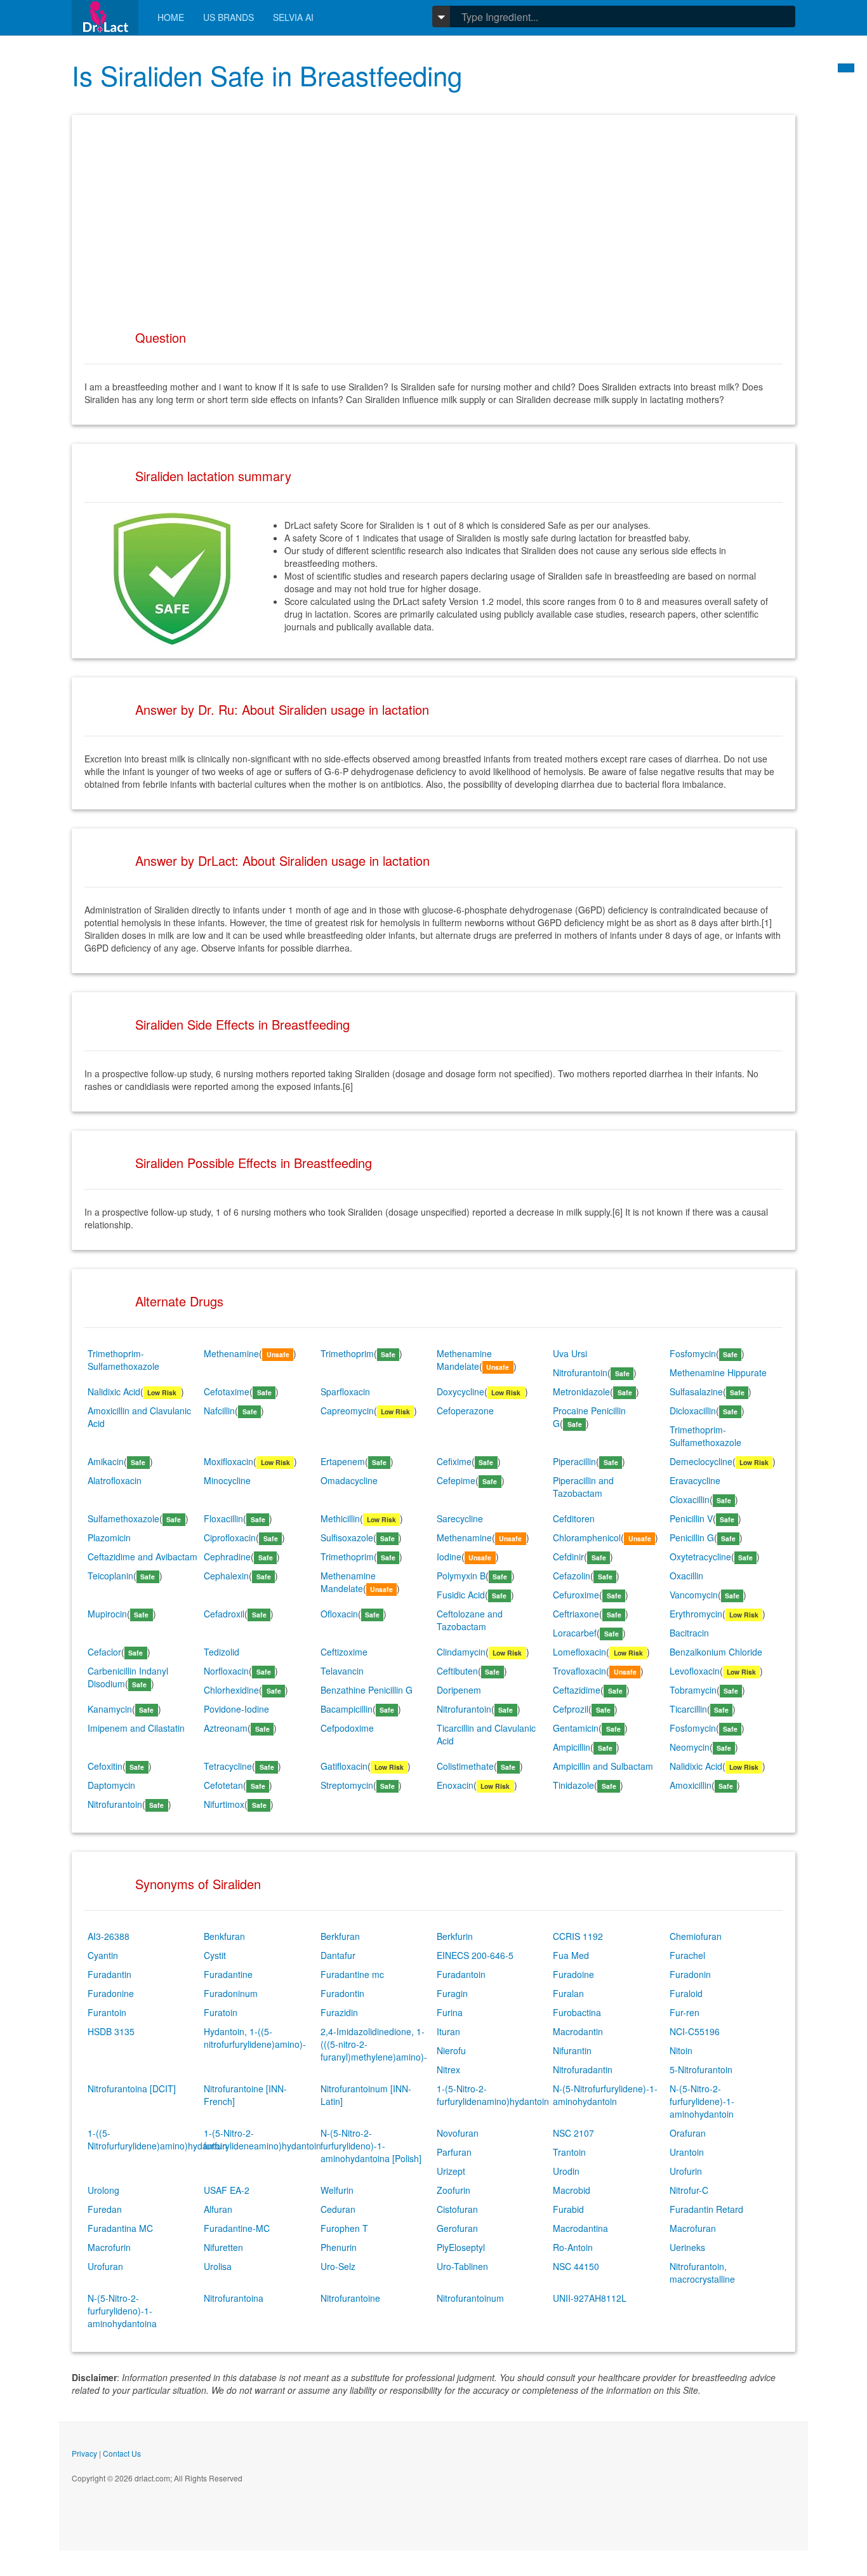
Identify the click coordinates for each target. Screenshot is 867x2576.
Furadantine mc (352, 1974)
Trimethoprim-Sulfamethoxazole (123, 1360)
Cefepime (456, 1480)
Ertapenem (343, 1461)
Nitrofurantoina (234, 2298)
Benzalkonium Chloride (716, 1652)
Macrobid (572, 2190)
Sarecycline (460, 1518)
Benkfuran (224, 1936)
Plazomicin (109, 1537)
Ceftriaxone (576, 1614)
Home (171, 17)
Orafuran (688, 2133)
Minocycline (227, 1480)
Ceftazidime (577, 1690)
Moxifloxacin (228, 1461)
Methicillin (340, 1518)
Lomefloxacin (579, 1652)
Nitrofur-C (689, 2190)
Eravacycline (695, 1480)
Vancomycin (694, 1595)
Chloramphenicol (587, 1537)
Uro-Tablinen (462, 2266)
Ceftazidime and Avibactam (142, 1557)
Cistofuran (457, 2209)
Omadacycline (349, 1480)
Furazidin (339, 2012)
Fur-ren (685, 2012)
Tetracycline (228, 1766)
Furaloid (686, 1993)
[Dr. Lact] (105, 17)
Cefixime (454, 1461)
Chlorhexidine (231, 1690)
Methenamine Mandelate (464, 1360)
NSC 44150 (576, 2266)
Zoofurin (453, 2190)
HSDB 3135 (111, 2031)
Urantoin (687, 2152)
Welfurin (337, 2190)
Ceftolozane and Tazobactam (470, 1620)
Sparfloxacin (345, 1391)
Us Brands (228, 17)
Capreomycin (347, 1411)
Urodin (566, 2171)
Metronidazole (581, 1391)
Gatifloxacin (344, 1766)
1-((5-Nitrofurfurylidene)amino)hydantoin (157, 2139)
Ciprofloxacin (230, 1537)
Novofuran (458, 2133)
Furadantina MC (120, 2228)
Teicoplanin (110, 1576)
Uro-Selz (338, 2266)
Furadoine (573, 1974)
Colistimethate (465, 1766)
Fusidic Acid (461, 1595)
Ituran (448, 2031)
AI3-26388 (109, 1936)
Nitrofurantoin (580, 1372)
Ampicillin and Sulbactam (603, 1766)
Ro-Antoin (573, 2247)
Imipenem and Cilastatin (136, 1728)
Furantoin (107, 2012)
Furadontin (342, 1993)
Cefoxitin (105, 1766)
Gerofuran (457, 2228)
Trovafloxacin (579, 1671)
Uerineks (687, 2247)
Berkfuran (340, 1936)
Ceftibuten (457, 1671)
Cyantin (103, 1955)
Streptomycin (347, 1785)
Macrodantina (580, 2228)
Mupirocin (107, 1614)
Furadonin (690, 1974)
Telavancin (342, 1671)
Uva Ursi (570, 1353)
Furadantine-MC (237, 2228)
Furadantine (228, 1974)
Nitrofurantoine (350, 2298)
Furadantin (109, 1974)
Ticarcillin (688, 1709)
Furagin (452, 1993)
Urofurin (686, 2171)
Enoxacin (455, 1785)
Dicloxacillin (693, 1411)
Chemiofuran (696, 1936)
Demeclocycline (701, 1461)
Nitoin (681, 2050)
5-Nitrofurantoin (701, 2069)
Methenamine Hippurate (718, 1372)
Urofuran (105, 2266)
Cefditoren (574, 1518)
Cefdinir (568, 1557)
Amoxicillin (691, 1785)
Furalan (568, 1993)
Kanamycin (110, 1709)
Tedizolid (222, 1652)
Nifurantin (572, 2050)
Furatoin (221, 2012)
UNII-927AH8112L (590, 2298)
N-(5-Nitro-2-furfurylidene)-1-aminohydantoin (702, 2101)
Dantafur (338, 1955)
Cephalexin (226, 1576)
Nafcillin (219, 1411)
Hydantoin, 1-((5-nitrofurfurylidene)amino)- (255, 2038)
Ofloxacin (339, 1614)
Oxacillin (686, 1576)
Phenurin (339, 2247)
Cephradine (227, 1557)
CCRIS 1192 (578, 1936)
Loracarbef (575, 1633)
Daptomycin (111, 1785)
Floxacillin (223, 1518)
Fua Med (571, 1955)
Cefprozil (571, 1709)
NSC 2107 (573, 2133)
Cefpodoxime (347, 1728)
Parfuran (454, 2152)
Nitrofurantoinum (470, 2298)
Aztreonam (226, 1728)
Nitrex (448, 2069)
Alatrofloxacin (115, 1480)
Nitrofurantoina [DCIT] (132, 2088)
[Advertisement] (433, 216)
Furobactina (577, 2012)
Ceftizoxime (344, 1652)
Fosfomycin (693, 1353)
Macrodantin (578, 2031)
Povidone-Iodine (236, 1709)
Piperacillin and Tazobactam (583, 1487)
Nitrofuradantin (583, 2069)
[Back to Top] (846, 68)
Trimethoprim (347, 1353)
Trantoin (569, 2152)
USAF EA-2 (227, 2190)
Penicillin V (691, 1518)
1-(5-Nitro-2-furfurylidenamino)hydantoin (493, 2095)
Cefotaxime (227, 1391)
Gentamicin (576, 1728)
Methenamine (231, 1353)
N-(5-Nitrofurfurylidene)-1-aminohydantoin (605, 2095)
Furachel (687, 1955)
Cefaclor (104, 1652)
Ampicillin (572, 1747)
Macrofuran (693, 2228)
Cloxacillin (690, 1499)
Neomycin (690, 1747)
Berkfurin (455, 1936)
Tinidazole (573, 1785)
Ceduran (338, 2209)
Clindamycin (461, 1652)
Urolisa (218, 2266)
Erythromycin (696, 1614)
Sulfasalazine (696, 1391)
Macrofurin (109, 2247)
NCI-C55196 (695, 2031)
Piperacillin (574, 1461)
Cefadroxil (224, 1614)
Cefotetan (223, 1785)
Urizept (451, 2171)
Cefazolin (572, 1576)
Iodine (449, 1557)
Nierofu (451, 2050)
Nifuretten (223, 2247)
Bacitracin (689, 1633)
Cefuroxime (576, 1595)
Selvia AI (293, 17)
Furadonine (111, 1993)
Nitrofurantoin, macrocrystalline (702, 2273)
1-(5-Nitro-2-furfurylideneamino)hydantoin (262, 2139)
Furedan (105, 2209)
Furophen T (344, 2228)
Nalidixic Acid (114, 1391)
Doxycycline (460, 1391)
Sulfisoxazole (347, 1537)
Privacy (84, 2453)
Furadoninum (231, 1993)
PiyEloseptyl (461, 2247)
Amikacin (106, 1461)
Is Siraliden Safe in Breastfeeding (267, 75)
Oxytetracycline (700, 1557)
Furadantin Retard (706, 2209)
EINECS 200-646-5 (475, 1955)
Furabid (568, 2209)
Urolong (103, 2190)
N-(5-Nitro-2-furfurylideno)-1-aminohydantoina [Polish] (371, 2146)
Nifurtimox (224, 1804)
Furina (450, 2012)
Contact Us (122, 2453)
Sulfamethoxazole (123, 1518)
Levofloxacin (695, 1671)
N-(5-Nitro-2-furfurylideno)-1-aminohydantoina (122, 2311)
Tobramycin (693, 1690)
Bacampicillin (347, 1709)
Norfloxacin (226, 1671)
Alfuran (218, 2209)
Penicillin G (692, 1537)
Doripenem (459, 1690)
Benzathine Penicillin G (367, 1690)
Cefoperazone (465, 1411)
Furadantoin (461, 1974)
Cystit (215, 1955)
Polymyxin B (461, 1576)
